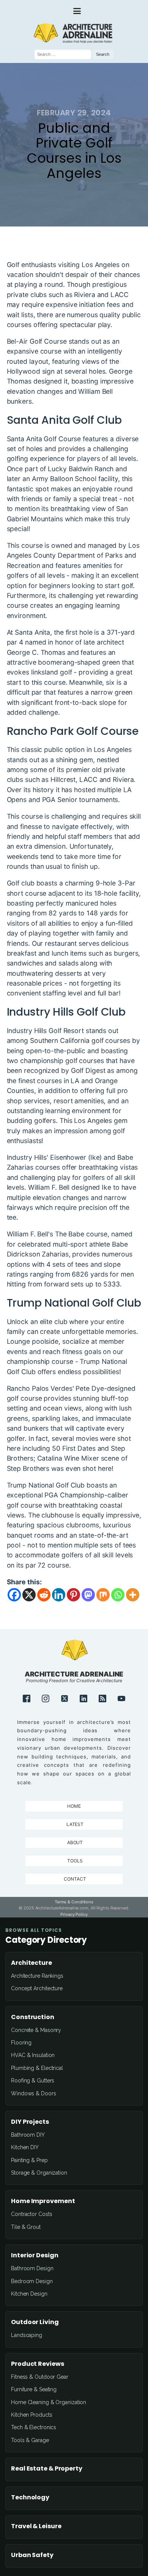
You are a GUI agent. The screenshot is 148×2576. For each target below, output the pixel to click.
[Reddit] (44, 1595)
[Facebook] (14, 1595)
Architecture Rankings (37, 1976)
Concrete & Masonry (36, 2030)
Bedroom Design (32, 2281)
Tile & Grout (26, 2227)
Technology (30, 2497)
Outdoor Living (35, 2322)
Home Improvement (43, 2201)
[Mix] (103, 1595)
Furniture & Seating (34, 2389)
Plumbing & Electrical (37, 2068)
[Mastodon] (88, 1595)
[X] (29, 1595)
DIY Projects (30, 2122)
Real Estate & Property (47, 2469)
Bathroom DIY (28, 2135)
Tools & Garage (30, 2440)
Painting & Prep (29, 2160)
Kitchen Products (31, 2415)
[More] (133, 1595)
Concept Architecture (37, 1988)
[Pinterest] (73, 1595)
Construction (33, 2017)
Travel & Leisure (36, 2526)
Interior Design (35, 2255)
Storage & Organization (39, 2173)
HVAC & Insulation (33, 2055)
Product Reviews (38, 2364)
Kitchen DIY (25, 2147)
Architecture (31, 1963)
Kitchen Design (29, 2294)
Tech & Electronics (34, 2427)
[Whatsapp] (118, 1595)
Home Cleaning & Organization (49, 2402)
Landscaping (27, 2335)
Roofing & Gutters (33, 2081)
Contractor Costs (31, 2214)
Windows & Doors (34, 2093)
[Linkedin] (59, 1595)
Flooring (21, 2043)
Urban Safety (32, 2555)
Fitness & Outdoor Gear (40, 2377)
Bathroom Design (32, 2268)
